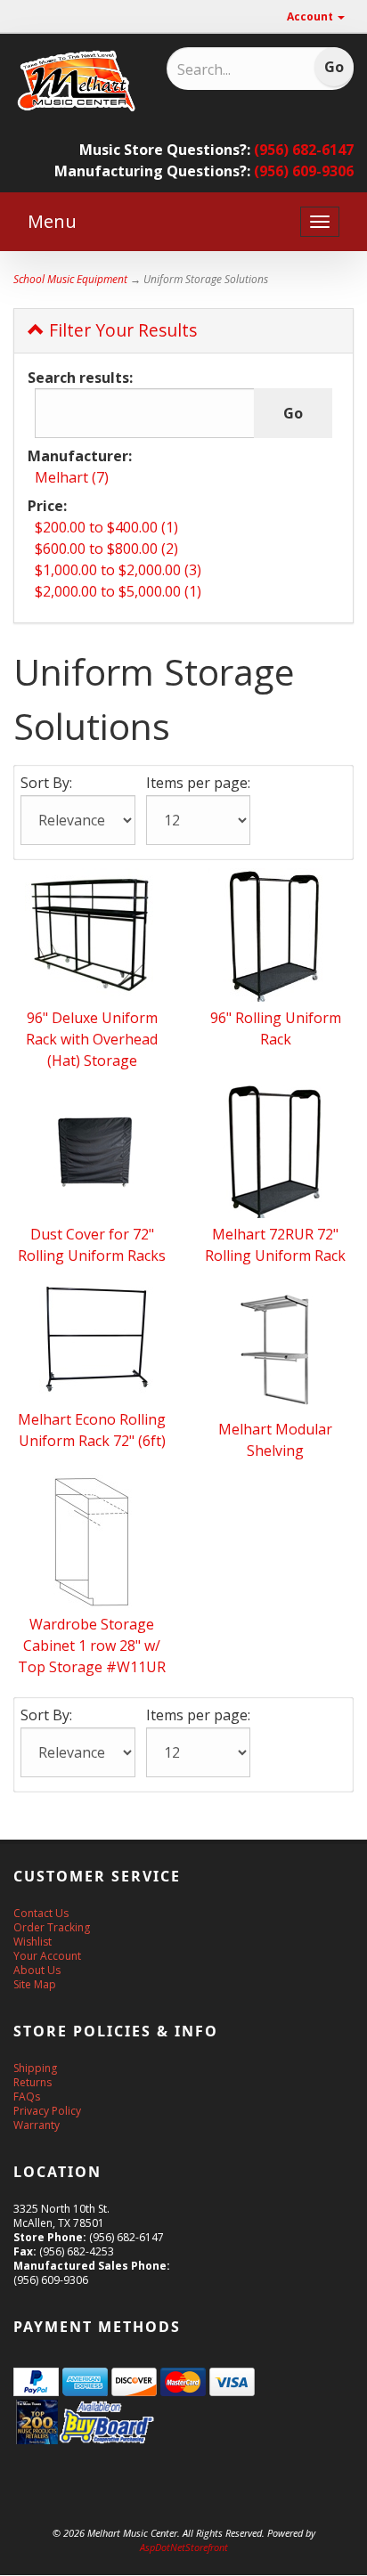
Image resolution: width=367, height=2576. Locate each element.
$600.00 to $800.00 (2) (106, 549)
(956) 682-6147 (304, 150)
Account (311, 16)
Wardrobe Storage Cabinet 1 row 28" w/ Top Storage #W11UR (92, 1646)
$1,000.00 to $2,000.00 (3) (118, 570)
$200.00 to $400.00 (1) (106, 527)
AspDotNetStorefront (184, 2547)
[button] (366, 2567)
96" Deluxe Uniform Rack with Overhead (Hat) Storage (92, 1039)
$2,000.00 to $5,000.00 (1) (118, 591)
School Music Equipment (70, 279)
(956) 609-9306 (304, 171)
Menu (52, 221)
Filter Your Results (121, 330)
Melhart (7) (72, 477)
